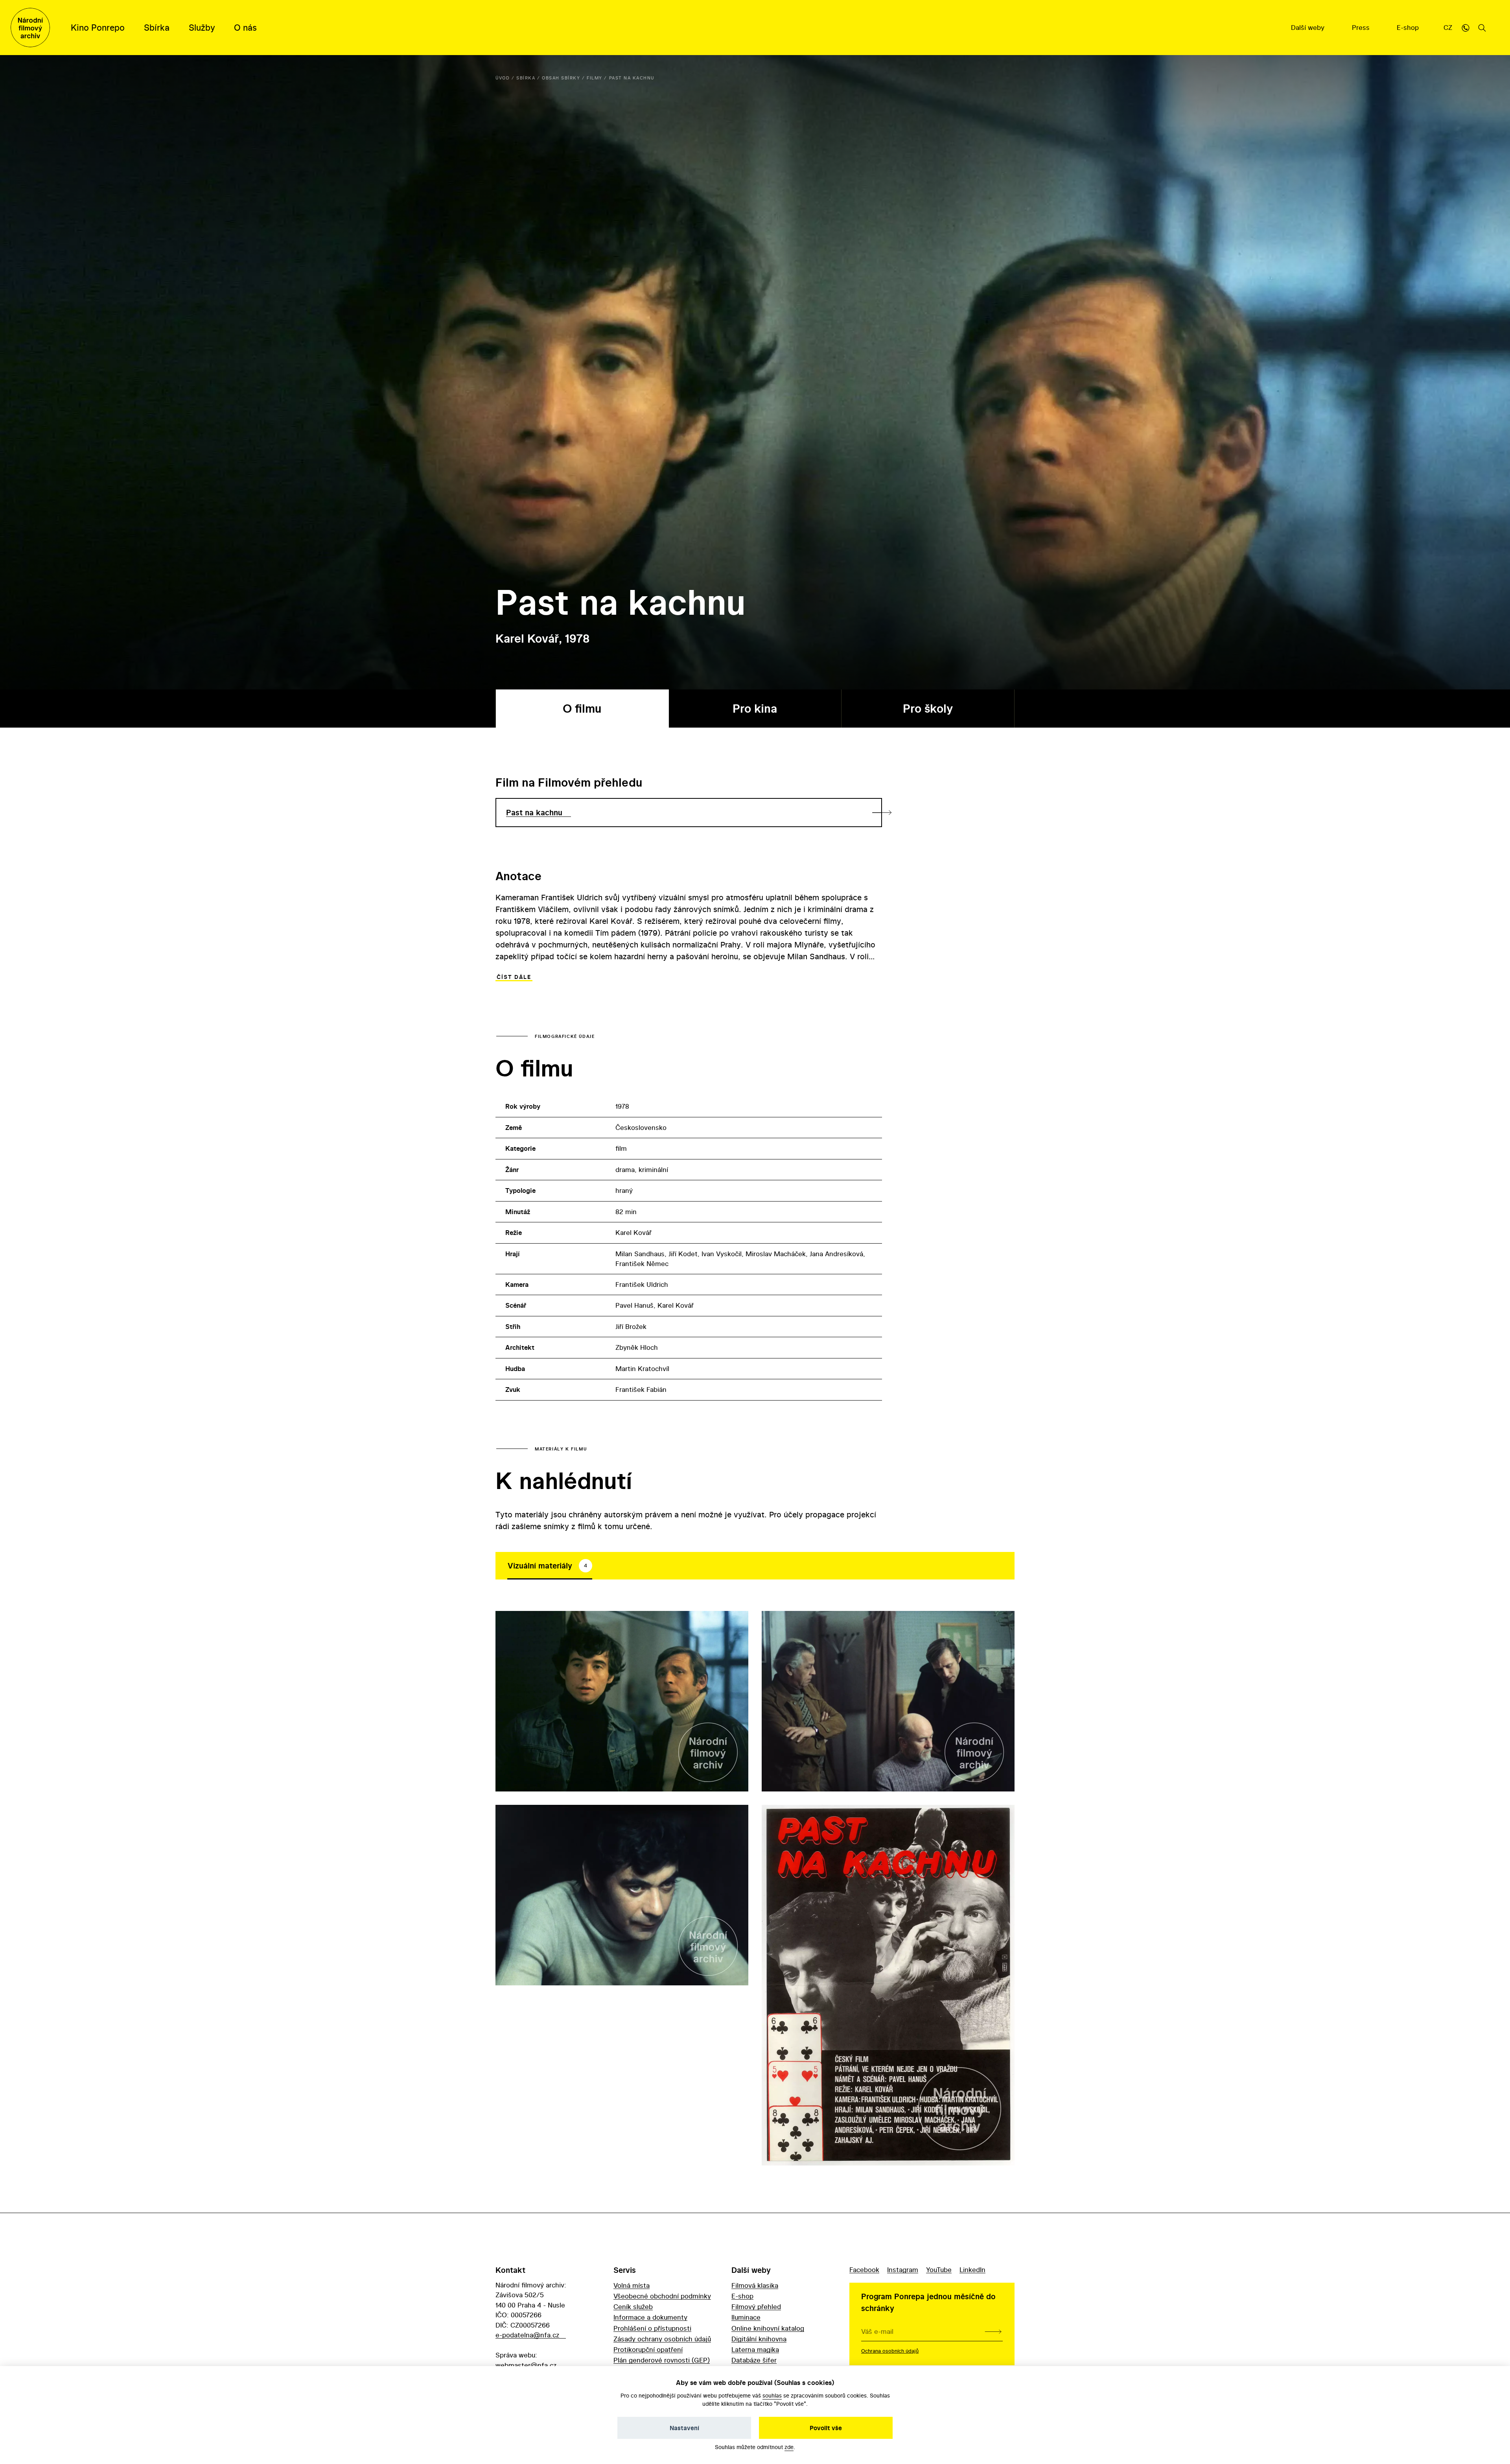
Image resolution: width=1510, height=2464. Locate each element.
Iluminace (746, 2317)
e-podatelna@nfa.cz (527, 2335)
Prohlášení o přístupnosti (652, 2328)
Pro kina (755, 709)
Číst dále (514, 977)
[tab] (550, 1566)
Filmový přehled (756, 2306)
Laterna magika (755, 2349)
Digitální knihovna (759, 2339)
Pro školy (928, 709)
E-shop (1409, 27)
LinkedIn (972, 2270)
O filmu (582, 709)
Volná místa (632, 2285)
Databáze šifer (754, 2360)
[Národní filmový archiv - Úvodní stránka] (30, 28)
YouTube (939, 2270)
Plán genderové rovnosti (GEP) (662, 2360)
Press (1362, 27)
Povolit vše (826, 2428)
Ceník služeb (633, 2306)
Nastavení (684, 2428)
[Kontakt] (1466, 28)
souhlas (772, 2395)
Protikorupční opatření (648, 2349)
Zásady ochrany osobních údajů (662, 2339)
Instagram (903, 2270)
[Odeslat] (993, 2331)
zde (789, 2447)
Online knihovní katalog (768, 2328)
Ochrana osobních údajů (890, 2351)
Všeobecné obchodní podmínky (662, 2296)
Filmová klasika (755, 2285)
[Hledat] (1482, 28)
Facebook (864, 2270)
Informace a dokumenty (650, 2317)
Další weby (1309, 27)
